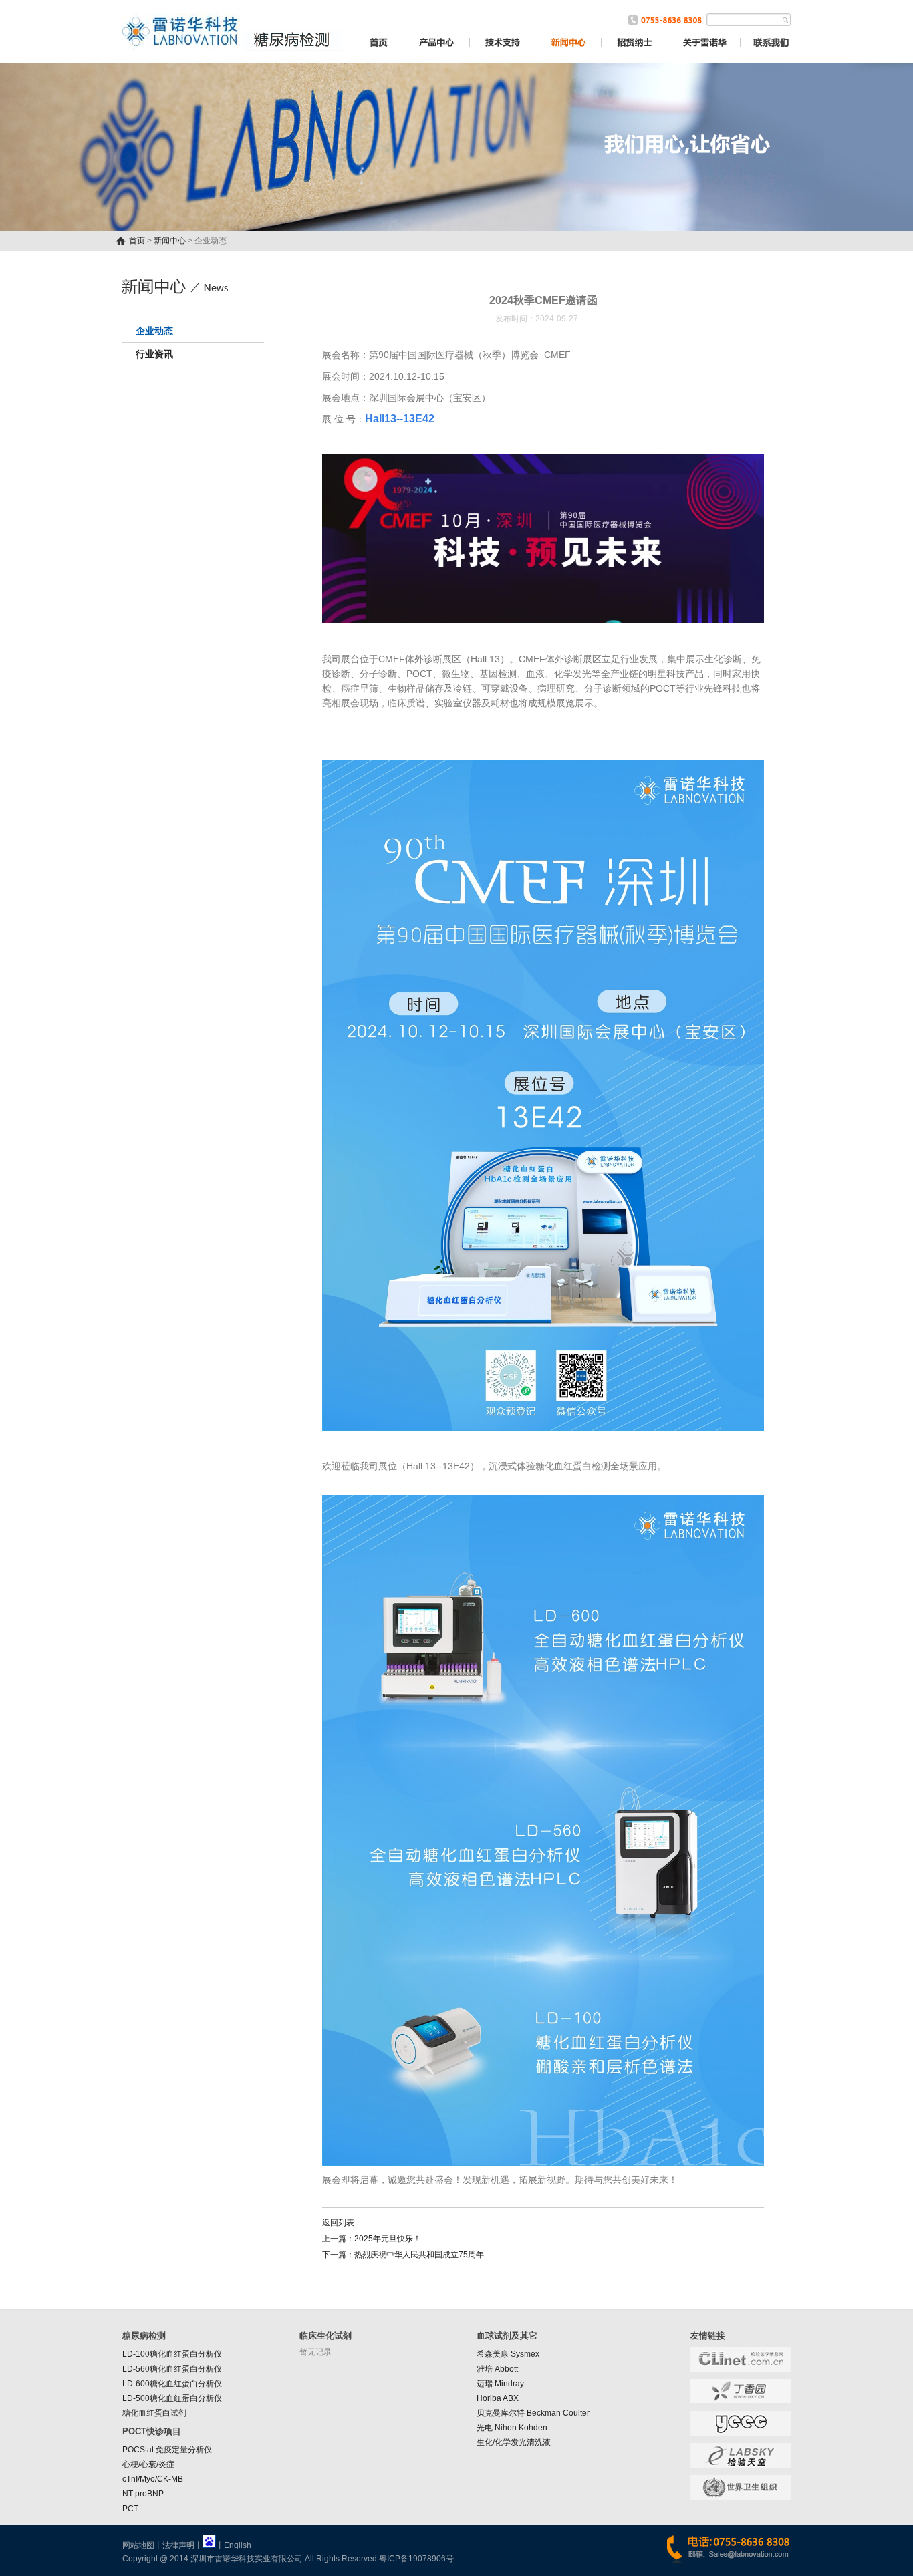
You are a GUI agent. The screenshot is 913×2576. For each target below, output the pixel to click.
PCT (130, 2509)
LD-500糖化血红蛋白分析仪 (172, 2398)
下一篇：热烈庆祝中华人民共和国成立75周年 (403, 2255)
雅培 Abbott (497, 2369)
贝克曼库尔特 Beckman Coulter (533, 2413)
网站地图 (138, 2545)
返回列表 (338, 2223)
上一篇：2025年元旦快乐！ (372, 2239)
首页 (137, 241)
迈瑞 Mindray (500, 2384)
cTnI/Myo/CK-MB (153, 2479)
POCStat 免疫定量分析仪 (167, 2450)
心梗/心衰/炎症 (148, 2464)
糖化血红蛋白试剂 (154, 2413)
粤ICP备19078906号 (416, 2559)
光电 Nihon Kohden (512, 2428)
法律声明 (178, 2545)
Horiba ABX (498, 2398)
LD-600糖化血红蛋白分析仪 (172, 2384)
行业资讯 (154, 354)
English (238, 2545)
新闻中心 (170, 241)
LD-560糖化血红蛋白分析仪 (172, 2369)
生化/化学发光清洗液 (514, 2442)
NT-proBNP (143, 2494)
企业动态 (154, 331)
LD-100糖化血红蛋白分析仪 (172, 2354)
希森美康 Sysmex (508, 2354)
